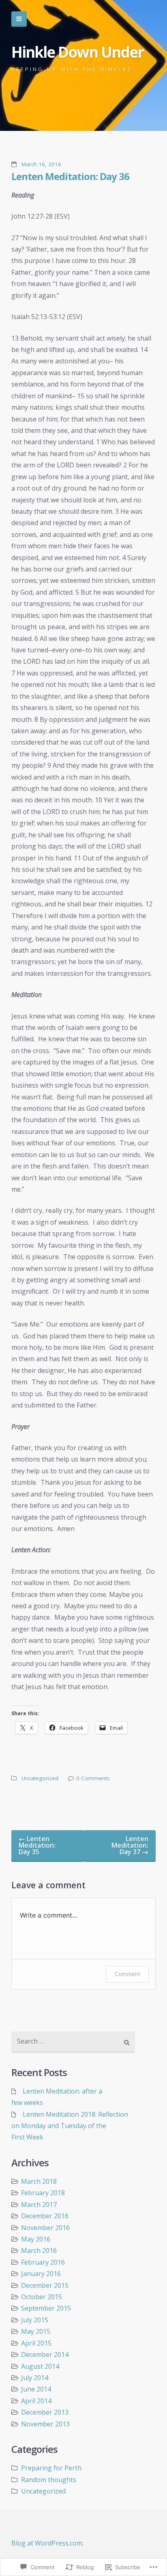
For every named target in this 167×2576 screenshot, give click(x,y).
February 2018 (43, 2193)
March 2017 (39, 2205)
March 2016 (39, 2250)
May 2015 (36, 2331)
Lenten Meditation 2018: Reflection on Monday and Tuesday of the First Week (70, 2126)
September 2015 (46, 2308)
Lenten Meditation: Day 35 (37, 1845)
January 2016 (41, 2274)
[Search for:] (73, 2042)
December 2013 (45, 2412)
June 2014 (36, 2389)
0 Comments (93, 1778)
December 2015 (45, 2285)
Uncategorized (40, 1778)
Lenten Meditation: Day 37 (130, 1845)
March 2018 (39, 2181)
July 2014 (35, 2378)
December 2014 (45, 2354)
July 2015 (35, 2320)
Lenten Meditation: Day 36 (70, 176)
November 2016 (45, 2228)
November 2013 (45, 2424)
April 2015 (36, 2343)
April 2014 (36, 2401)
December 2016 (45, 2216)
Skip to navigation (19, 19)
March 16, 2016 (41, 164)
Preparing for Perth (51, 2468)
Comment (127, 1974)
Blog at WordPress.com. (47, 2543)
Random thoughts (49, 2480)
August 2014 (40, 2366)
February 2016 (43, 2262)
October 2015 (42, 2297)
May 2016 (36, 2239)
